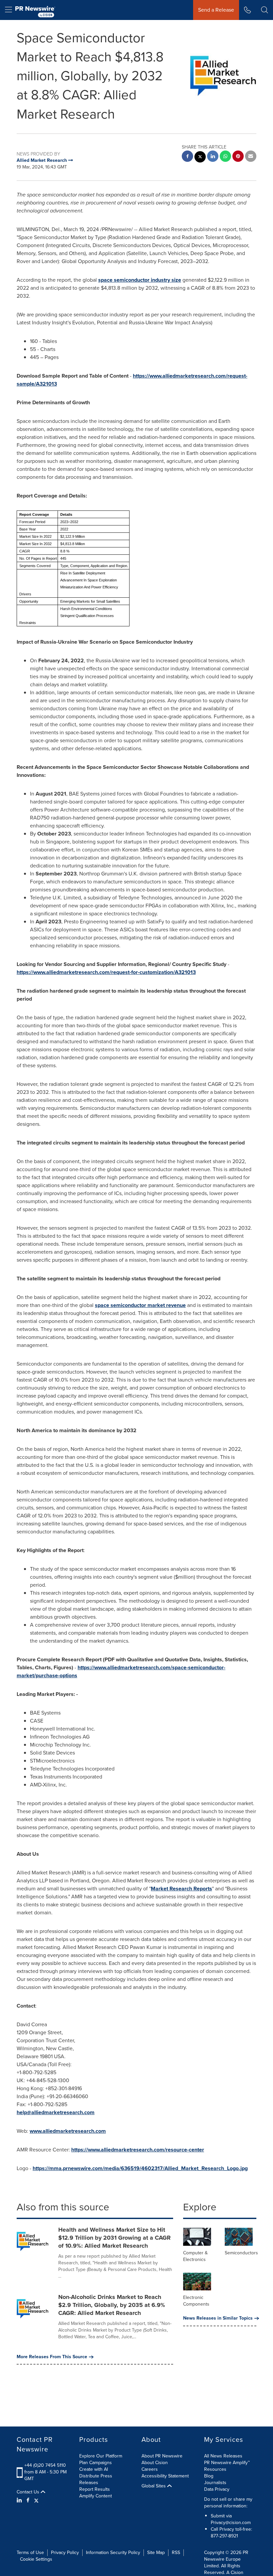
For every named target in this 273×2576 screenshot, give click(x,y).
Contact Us (29, 2492)
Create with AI (94, 2469)
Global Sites (154, 2486)
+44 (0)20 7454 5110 (45, 2465)
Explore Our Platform (101, 2456)
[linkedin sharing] (213, 157)
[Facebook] (28, 2500)
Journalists (215, 2483)
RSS (176, 2553)
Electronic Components (196, 2301)
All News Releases (223, 2456)
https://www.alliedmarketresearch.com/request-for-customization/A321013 (106, 972)
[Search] (265, 10)
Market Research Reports (181, 1889)
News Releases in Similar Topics (218, 2318)
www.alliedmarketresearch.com (68, 2131)
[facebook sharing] (187, 157)
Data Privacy (217, 2489)
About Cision (155, 2463)
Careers (150, 2469)
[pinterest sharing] (238, 157)
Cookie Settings (36, 2559)
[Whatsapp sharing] (225, 157)
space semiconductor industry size (140, 280)
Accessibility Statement (165, 2476)
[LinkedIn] (20, 2500)
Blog (209, 2476)
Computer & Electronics (195, 2256)
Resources (215, 2469)
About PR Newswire (162, 2456)
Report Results (95, 2489)
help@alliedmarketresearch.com (56, 2112)
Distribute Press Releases (96, 2479)
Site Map (156, 2553)
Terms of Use (30, 2553)
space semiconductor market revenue (140, 1305)
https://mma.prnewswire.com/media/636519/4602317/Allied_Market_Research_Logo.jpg (140, 2168)
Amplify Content (96, 2496)
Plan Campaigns (96, 2463)
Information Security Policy (113, 2553)
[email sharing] (251, 157)
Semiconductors (241, 2253)
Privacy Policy (65, 2553)
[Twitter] (36, 2500)
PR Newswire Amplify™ (227, 2463)
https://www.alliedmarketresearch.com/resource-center (138, 2150)
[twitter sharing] (200, 158)
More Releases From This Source (52, 2357)
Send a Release (216, 10)
